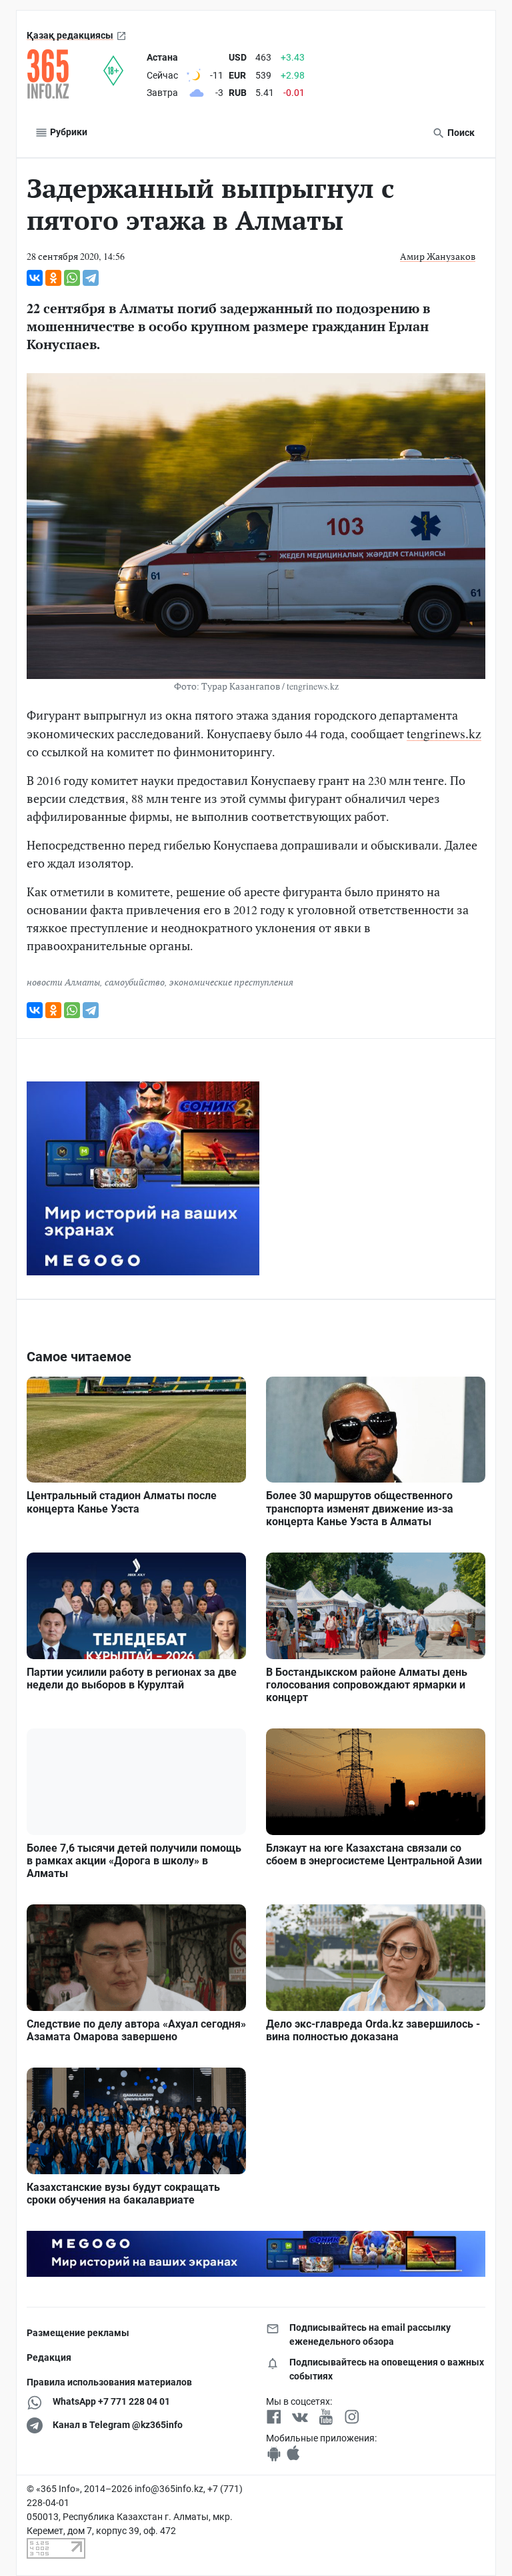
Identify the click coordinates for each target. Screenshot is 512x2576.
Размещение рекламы (78, 2333)
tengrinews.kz (444, 733)
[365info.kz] (65, 74)
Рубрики (68, 132)
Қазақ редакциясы (70, 35)
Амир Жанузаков (438, 256)
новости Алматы (63, 982)
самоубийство (135, 982)
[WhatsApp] (72, 278)
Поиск (460, 133)
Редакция (49, 2357)
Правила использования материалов (109, 2382)
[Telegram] (91, 278)
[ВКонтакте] (35, 278)
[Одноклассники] (53, 278)
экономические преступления (231, 982)
